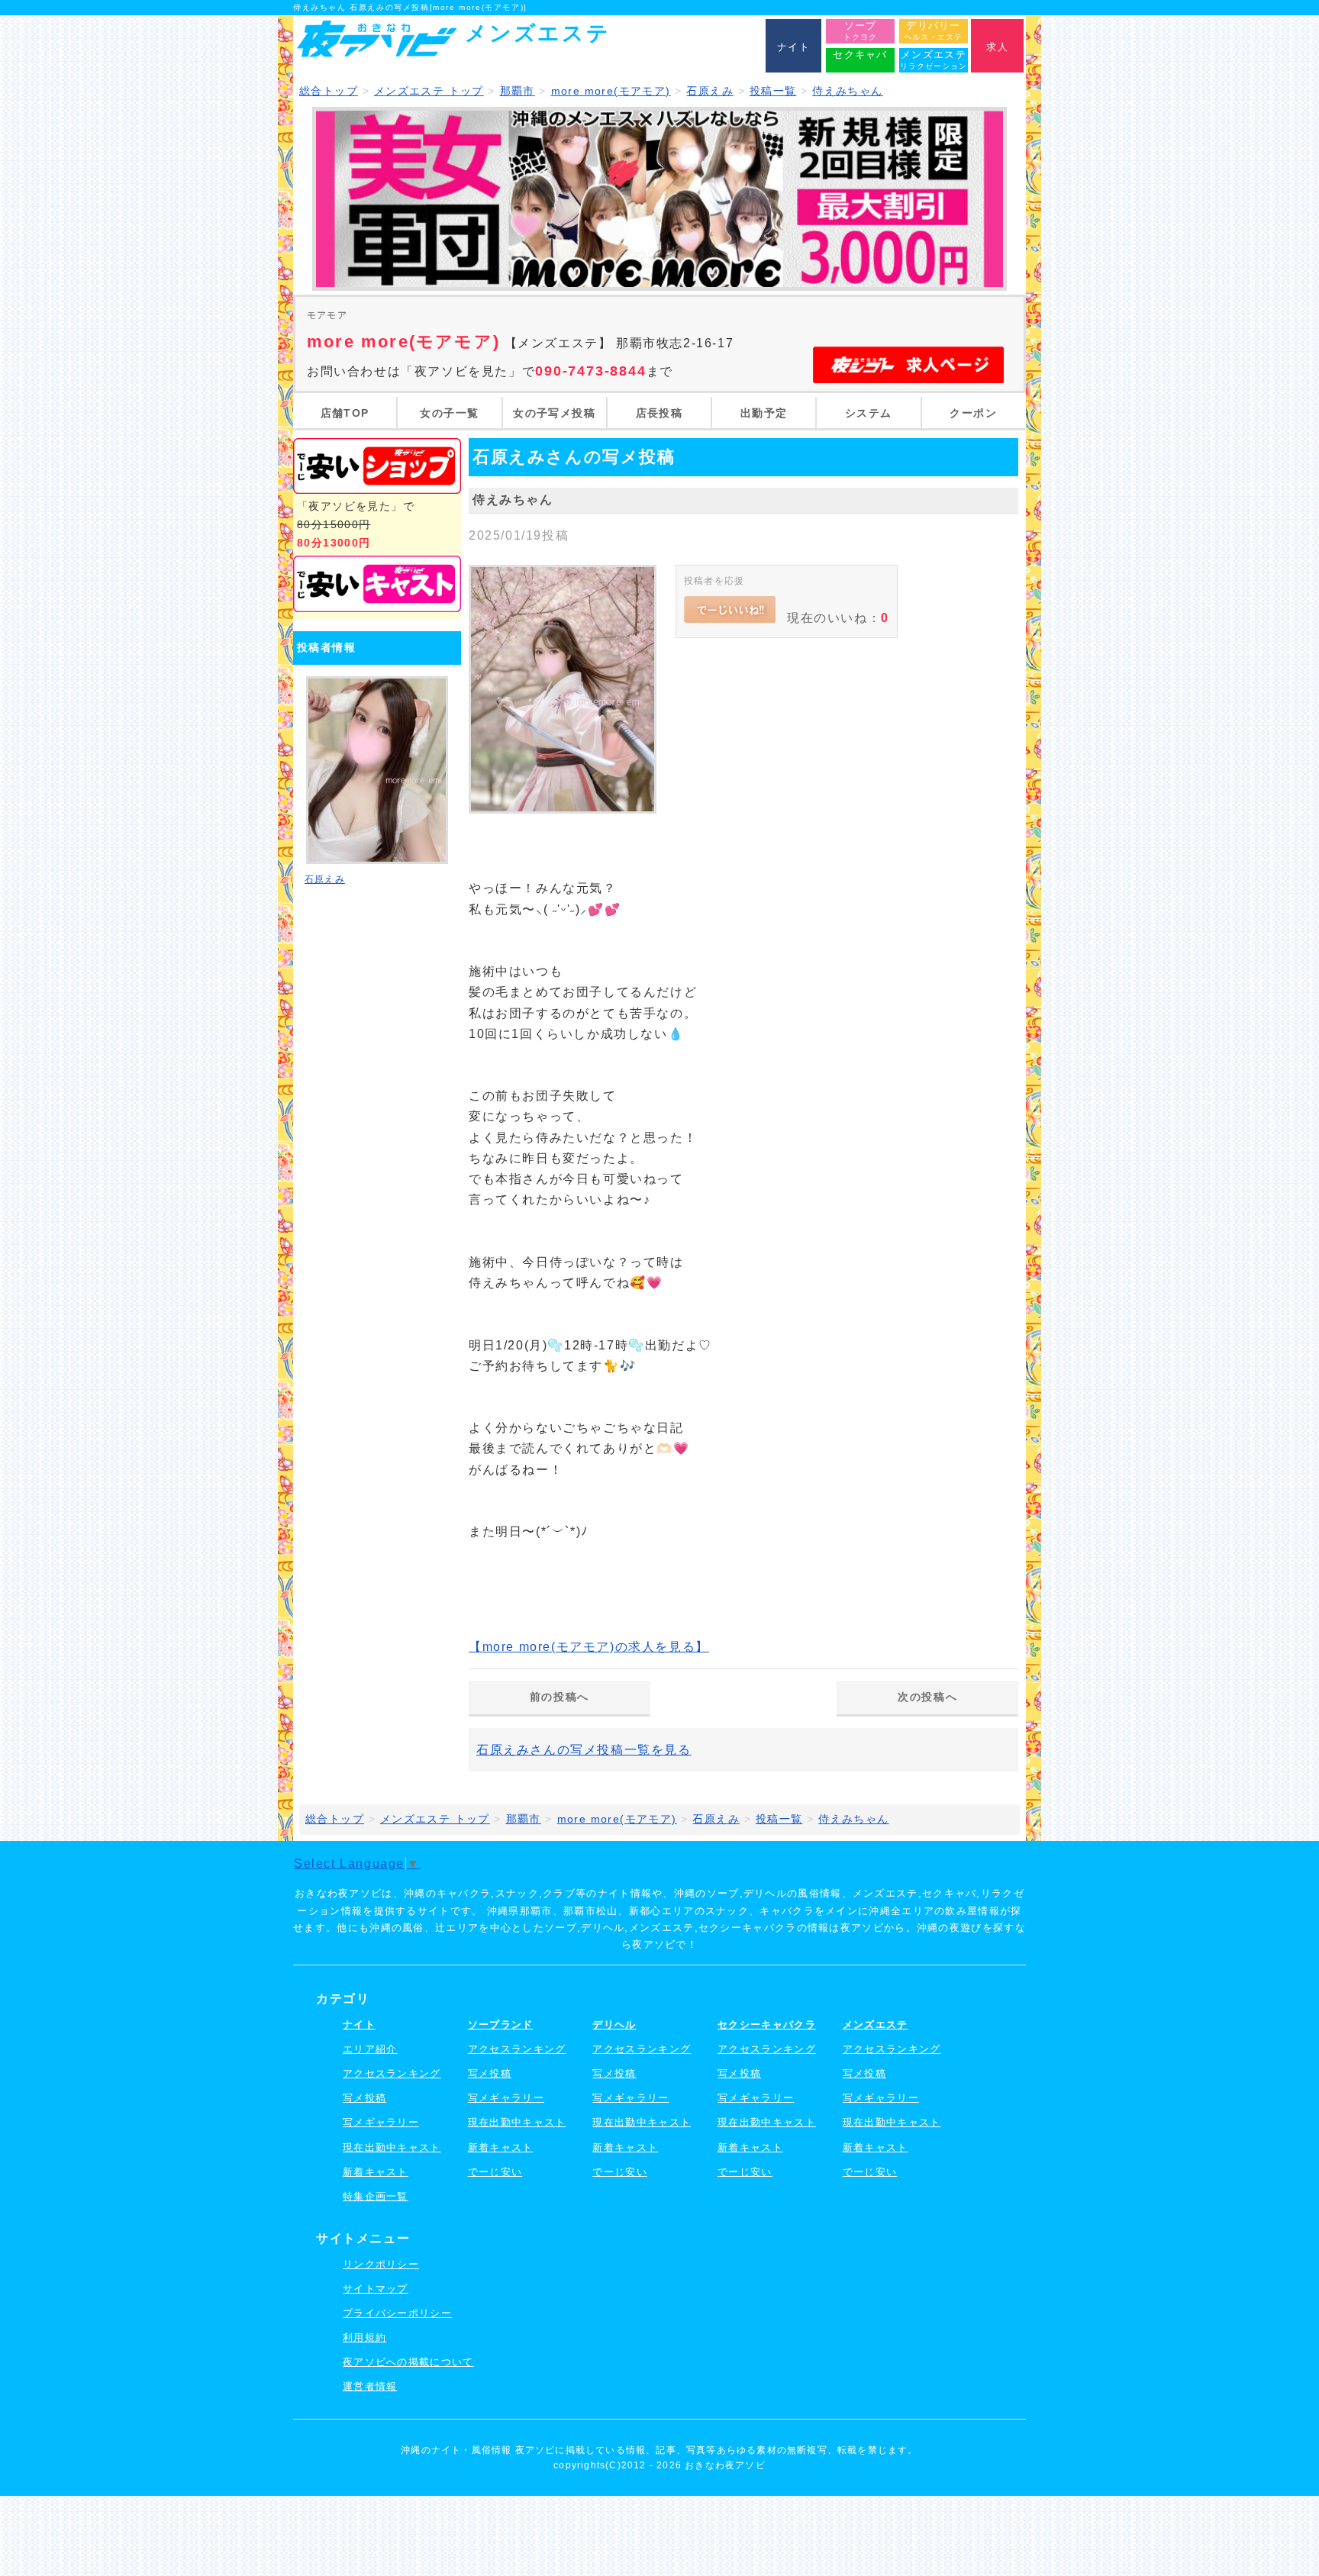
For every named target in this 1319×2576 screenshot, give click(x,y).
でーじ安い (495, 2172)
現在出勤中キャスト (392, 2147)
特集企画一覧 (376, 2196)
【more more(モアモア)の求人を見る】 (589, 1647)
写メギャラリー (381, 2122)
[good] (730, 610)
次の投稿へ (927, 1697)
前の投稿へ (560, 1697)
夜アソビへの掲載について (408, 2362)
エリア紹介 (370, 2049)
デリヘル (614, 2025)
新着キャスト (376, 2172)
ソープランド (501, 2025)
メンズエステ (876, 2025)
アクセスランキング (392, 2073)
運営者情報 (370, 2386)
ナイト (359, 2025)
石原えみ (325, 879)
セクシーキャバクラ (767, 2025)
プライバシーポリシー (397, 2313)
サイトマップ (376, 2289)
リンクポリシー (381, 2264)
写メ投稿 (364, 2098)
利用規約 (364, 2337)
